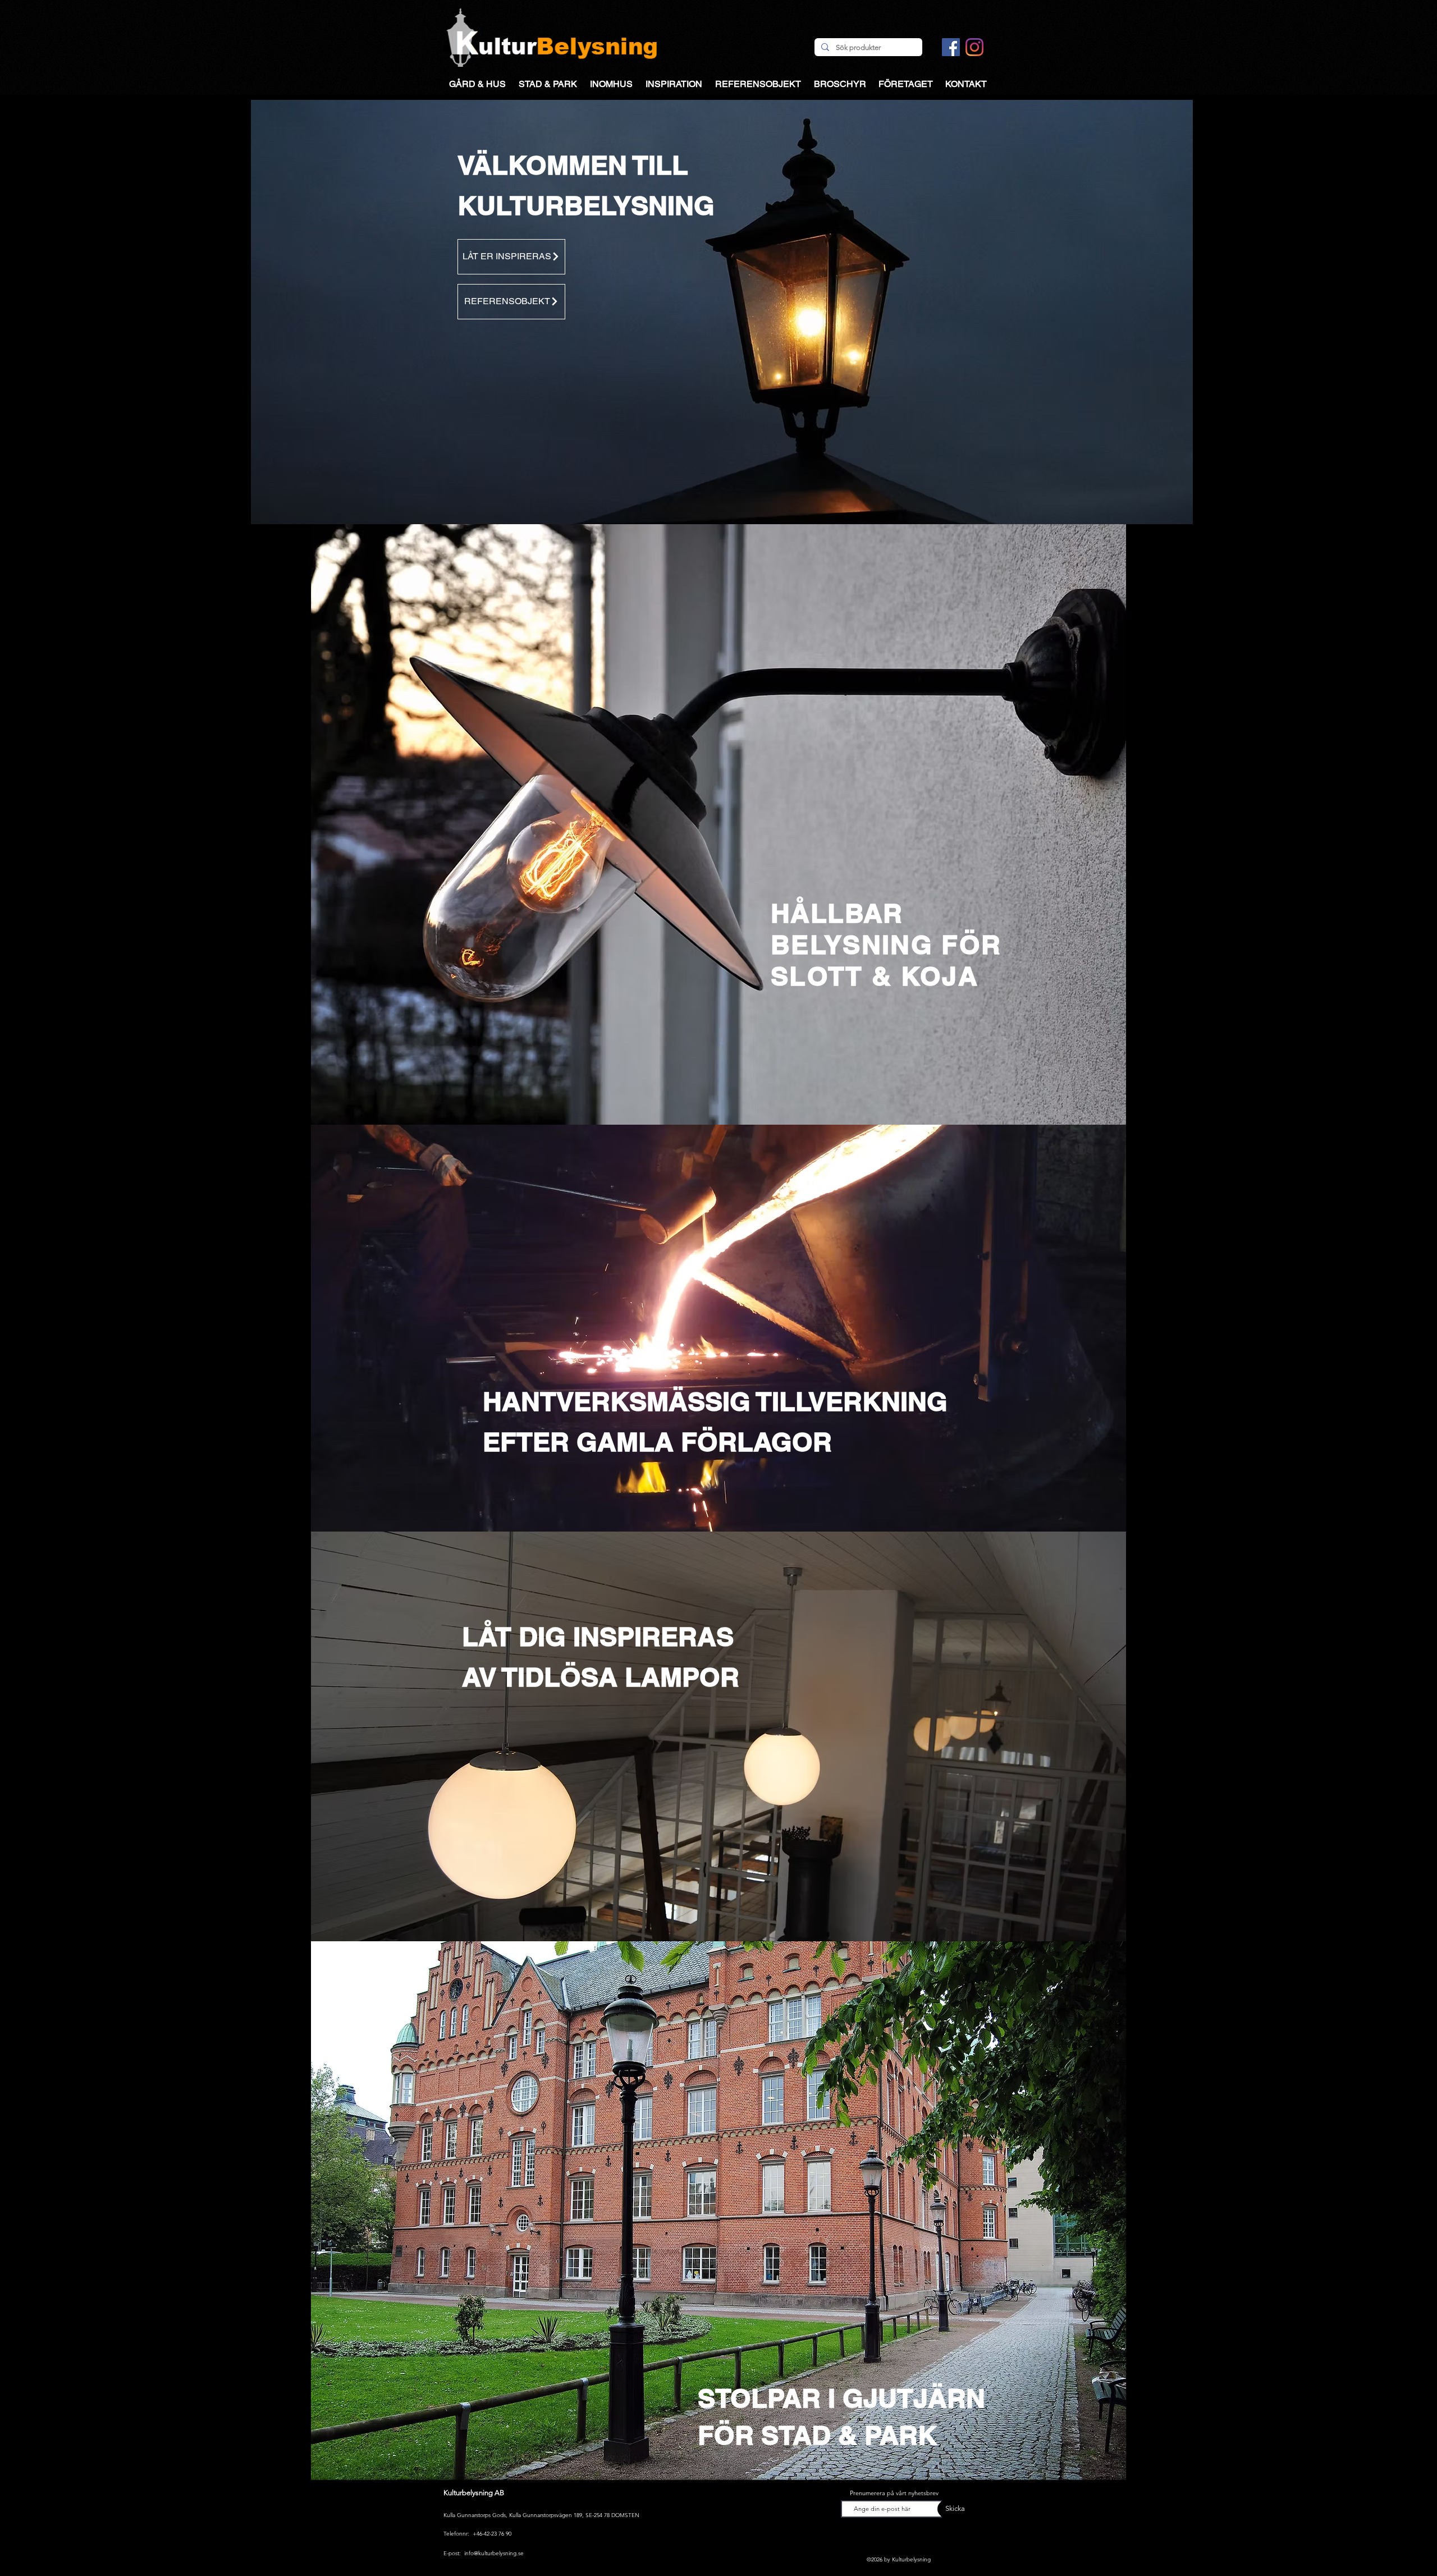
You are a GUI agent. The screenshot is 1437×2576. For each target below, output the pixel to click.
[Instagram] (974, 47)
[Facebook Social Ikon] (951, 47)
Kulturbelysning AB (474, 2493)
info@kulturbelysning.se (494, 2553)
